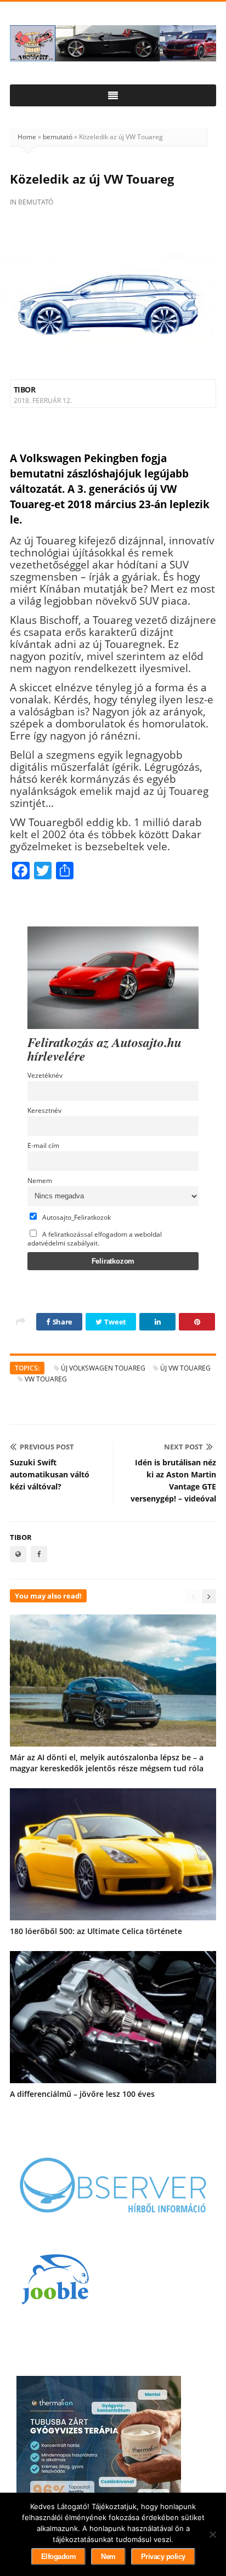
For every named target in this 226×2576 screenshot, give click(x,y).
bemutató (58, 137)
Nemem (40, 1180)
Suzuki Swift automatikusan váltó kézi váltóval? (50, 1474)
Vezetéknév (45, 1075)
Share (62, 1322)
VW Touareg (46, 1379)
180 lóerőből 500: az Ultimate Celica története (96, 1931)
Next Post (183, 1447)
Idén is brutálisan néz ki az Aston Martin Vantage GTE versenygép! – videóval (173, 1480)
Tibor (24, 389)
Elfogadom (59, 2557)
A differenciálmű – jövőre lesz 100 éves (82, 2094)
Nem (108, 2557)
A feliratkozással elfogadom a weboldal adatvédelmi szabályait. (95, 1238)
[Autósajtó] (113, 43)
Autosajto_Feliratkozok (76, 1217)
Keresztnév (44, 1110)
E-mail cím (43, 1145)
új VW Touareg (185, 1368)
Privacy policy (163, 2557)
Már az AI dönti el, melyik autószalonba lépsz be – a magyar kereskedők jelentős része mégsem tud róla (107, 1763)
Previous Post (47, 1447)
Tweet (115, 1322)
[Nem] (212, 2534)
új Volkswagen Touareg (103, 1368)
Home (27, 137)
